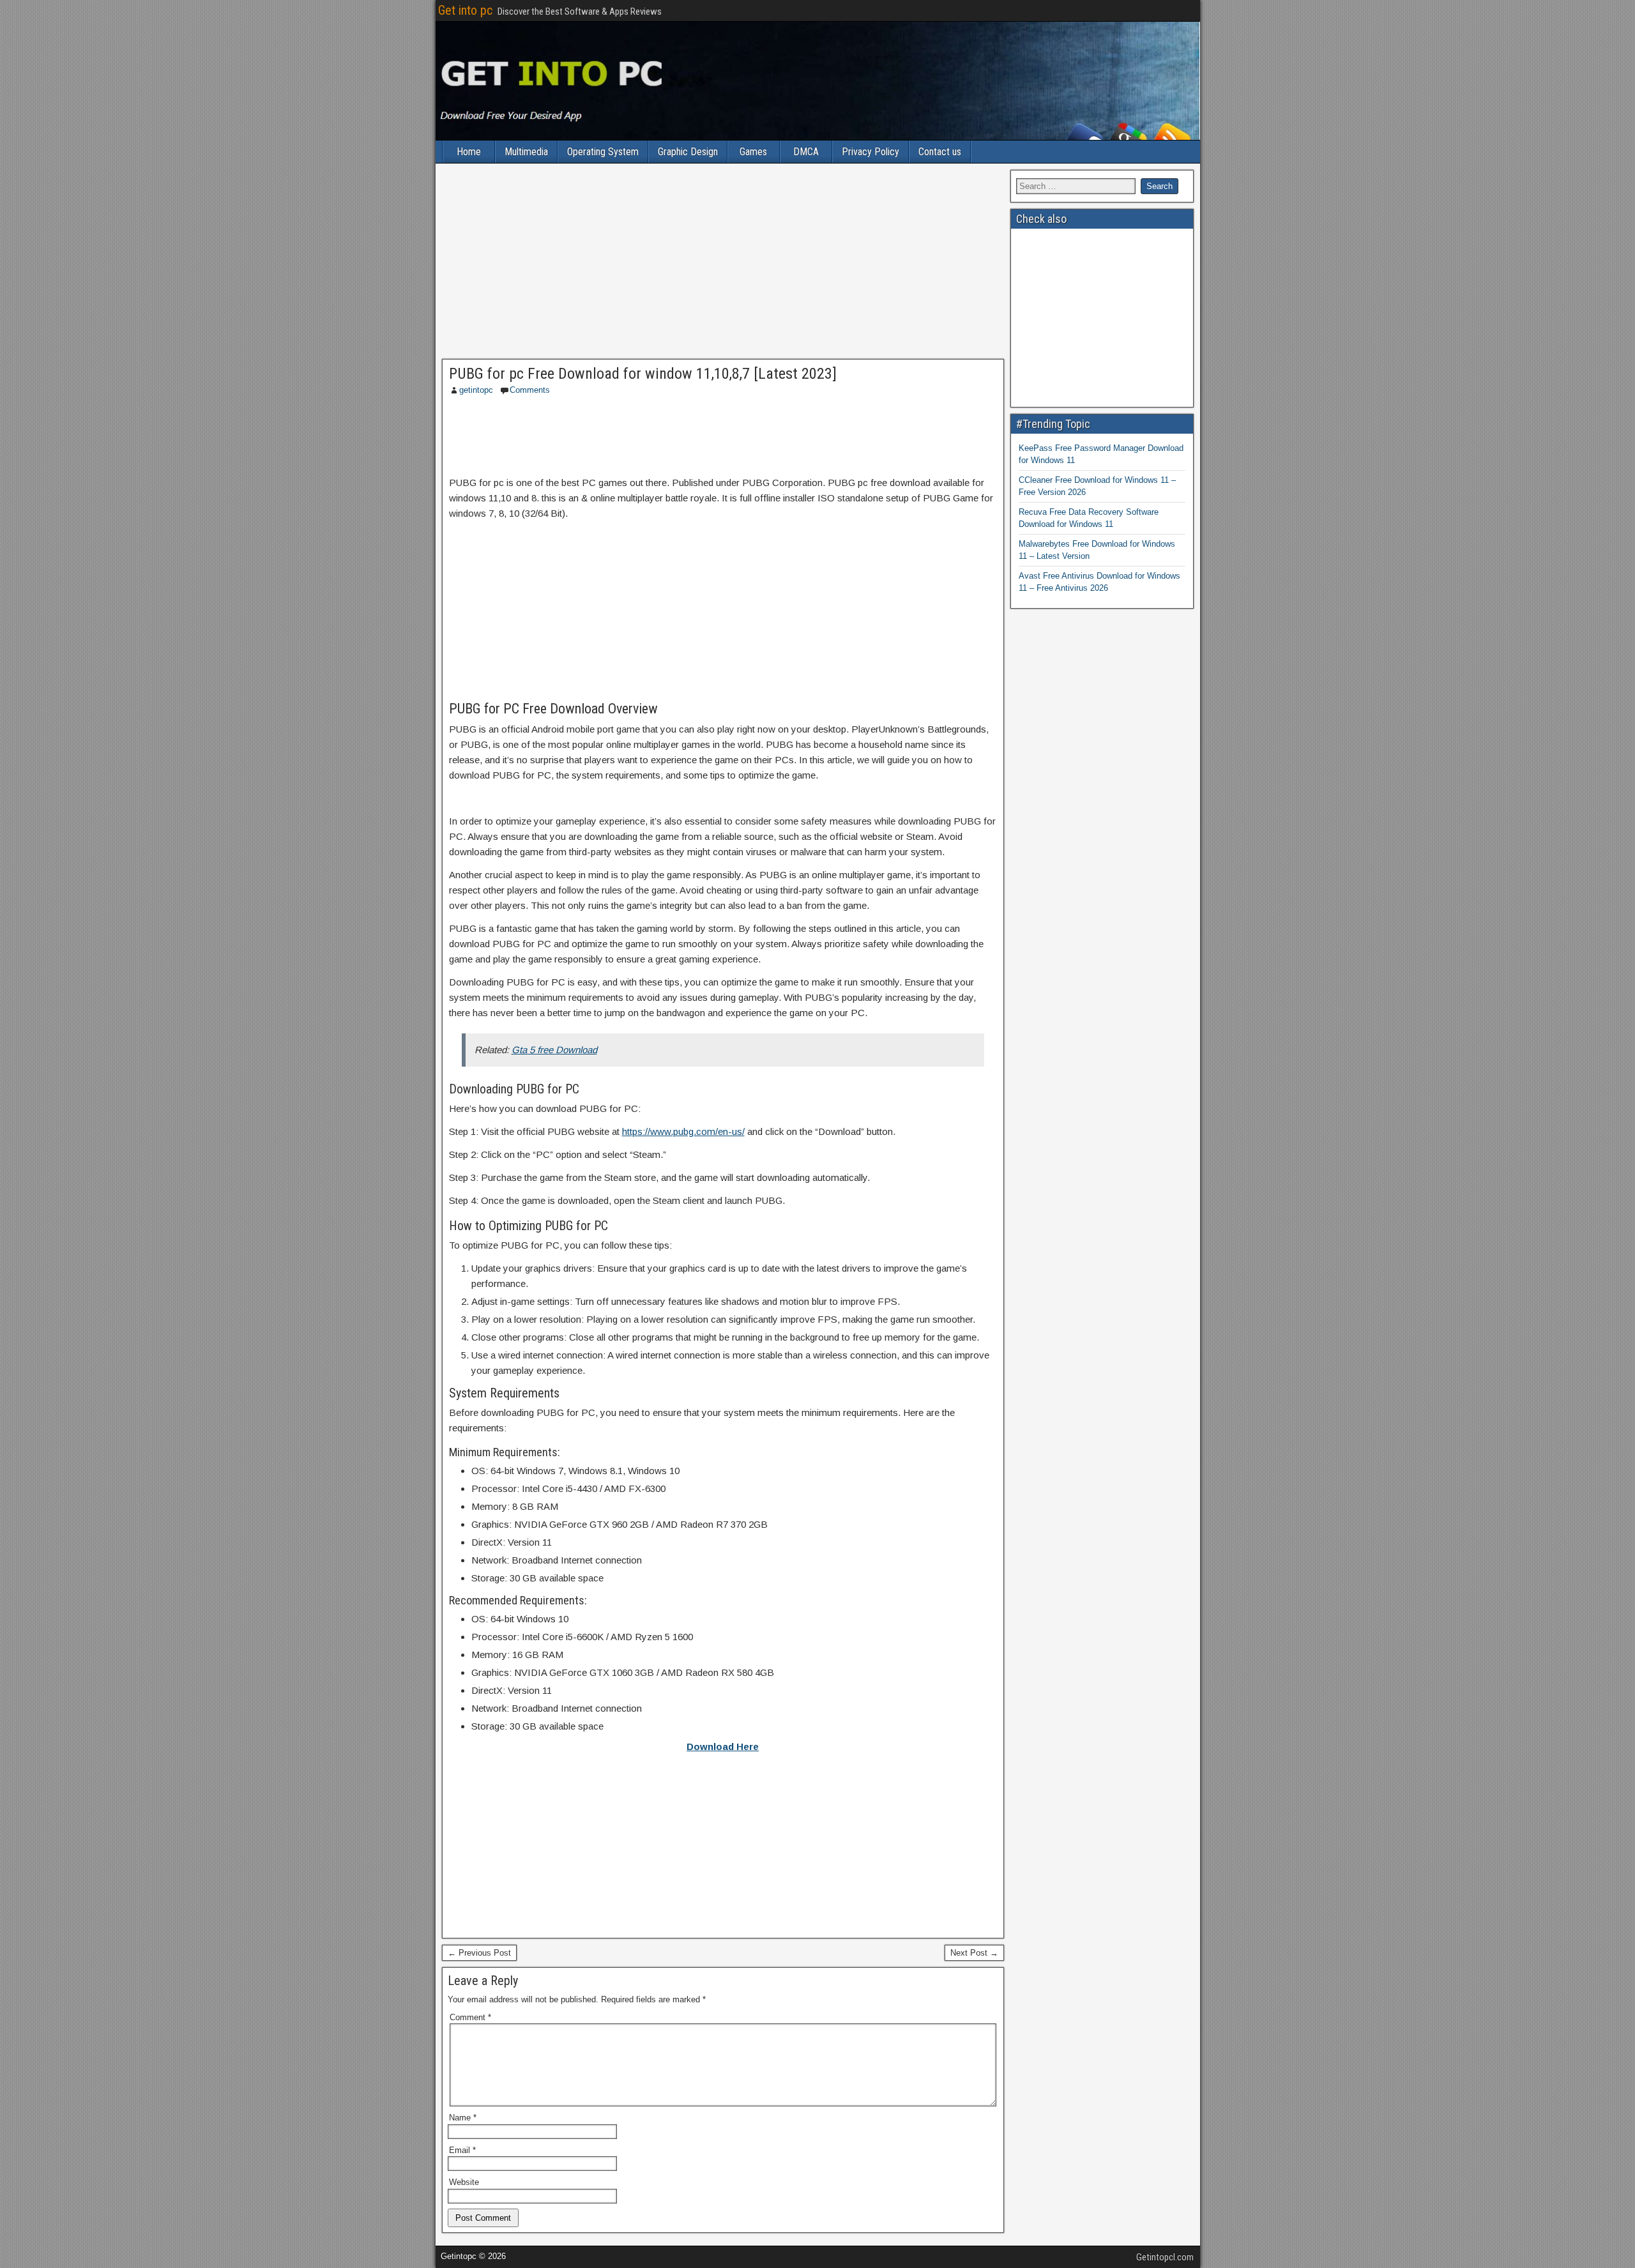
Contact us (940, 152)
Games (753, 152)
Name (463, 2118)
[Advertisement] (723, 264)
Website (464, 2182)
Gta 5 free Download (554, 1050)
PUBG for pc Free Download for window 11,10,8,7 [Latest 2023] (643, 374)
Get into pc (465, 10)
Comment (470, 2017)
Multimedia (526, 152)
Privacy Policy (871, 152)
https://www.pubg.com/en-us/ (683, 1131)
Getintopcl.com (1165, 2257)
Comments (530, 390)
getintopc (476, 390)
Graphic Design (688, 152)
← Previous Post (479, 1953)
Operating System (603, 152)
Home (469, 152)
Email (462, 2150)
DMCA (806, 152)
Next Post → (974, 1953)
